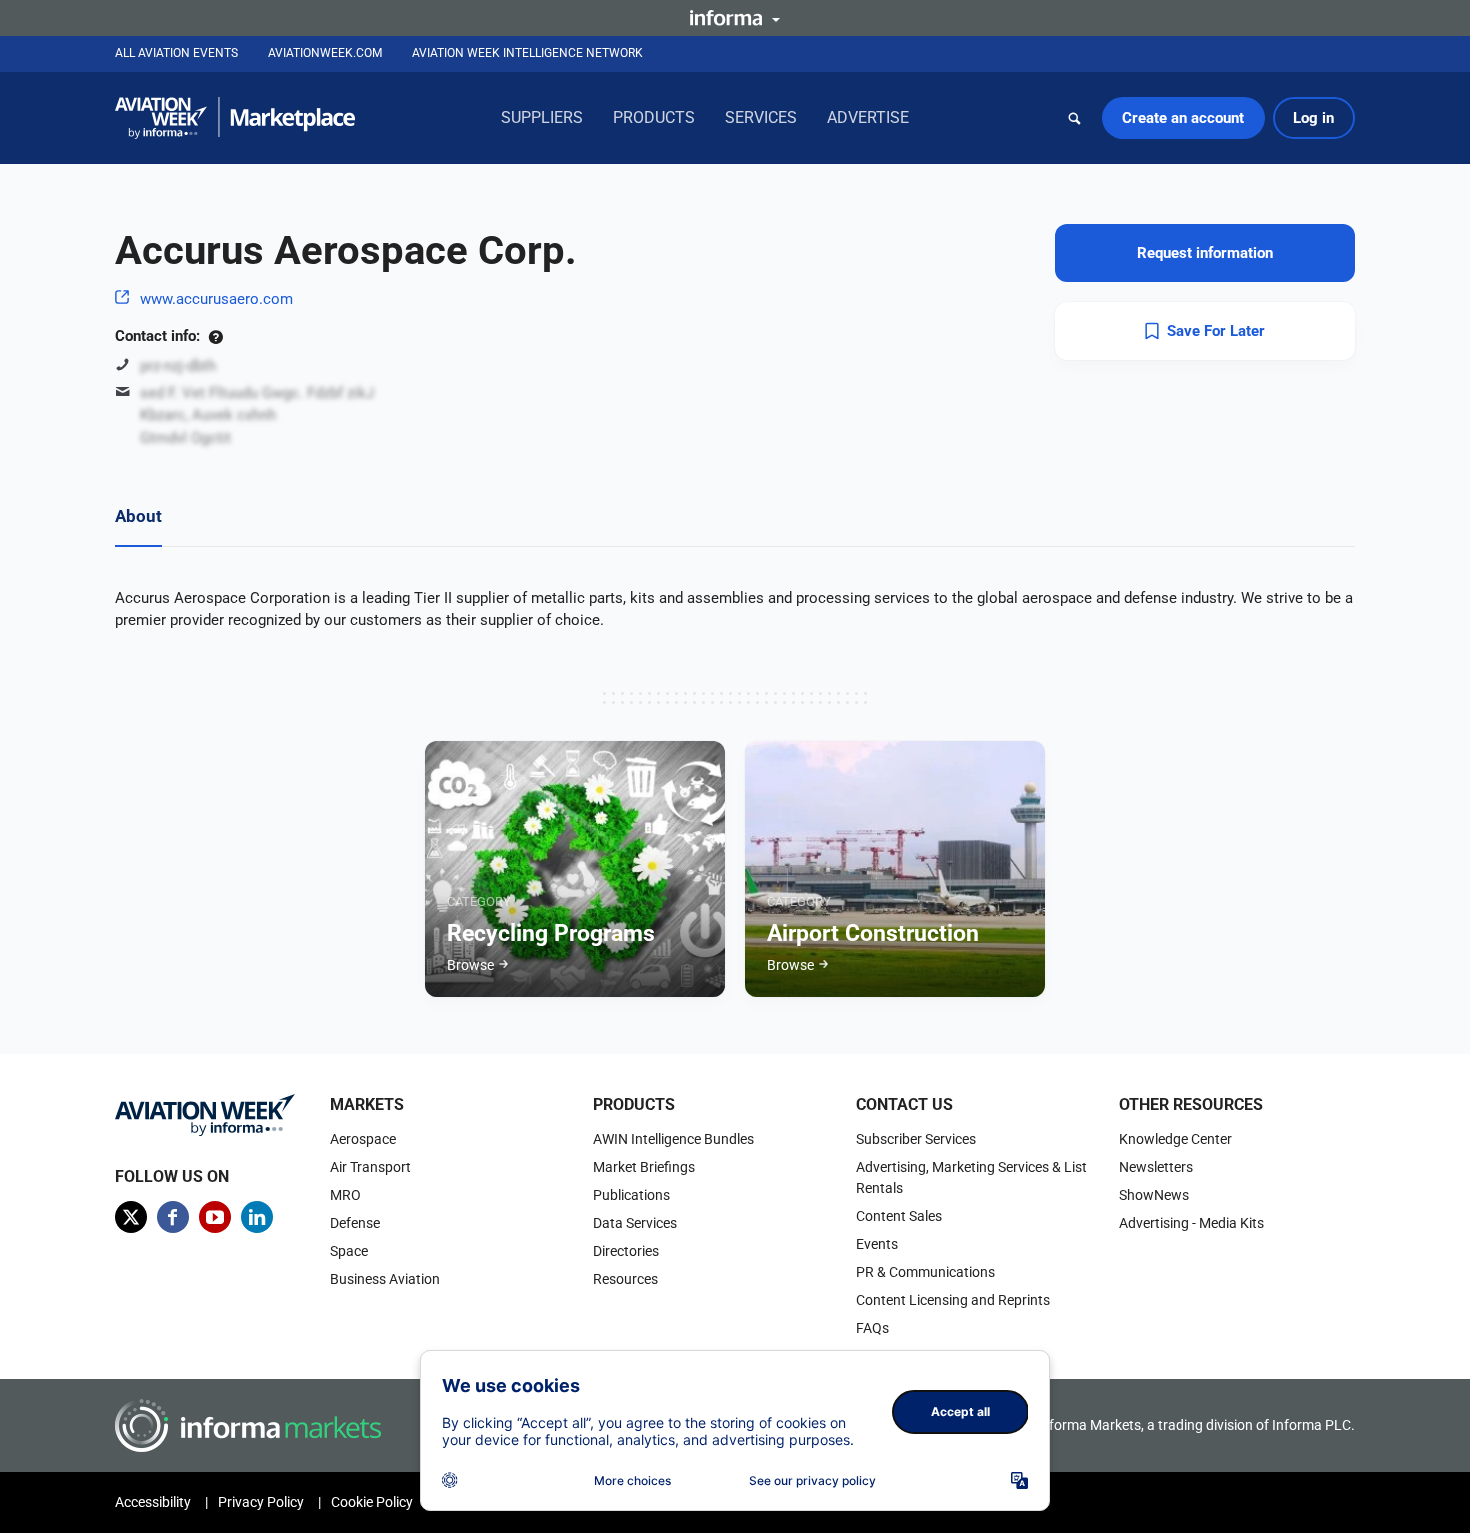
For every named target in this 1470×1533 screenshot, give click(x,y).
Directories (626, 1251)
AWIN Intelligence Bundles (673, 1139)
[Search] (1075, 118)
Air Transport (370, 1167)
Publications (631, 1195)
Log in (1313, 118)
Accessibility (153, 1502)
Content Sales (899, 1216)
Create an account (1183, 118)
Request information (1205, 253)
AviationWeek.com (325, 53)
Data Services (635, 1223)
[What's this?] (215, 336)
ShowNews (1154, 1195)
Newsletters (1156, 1167)
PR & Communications (925, 1272)
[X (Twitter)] (131, 1217)
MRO (345, 1195)
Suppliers (542, 117)
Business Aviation (385, 1279)
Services (761, 117)
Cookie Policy (372, 1502)
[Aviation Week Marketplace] (235, 118)
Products (654, 117)
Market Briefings (644, 1167)
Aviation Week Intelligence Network (527, 53)
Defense (355, 1223)
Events (877, 1244)
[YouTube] (215, 1217)
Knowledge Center (1175, 1139)
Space (349, 1251)
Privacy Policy (261, 1502)
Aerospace (363, 1139)
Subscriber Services (916, 1139)
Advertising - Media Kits (1191, 1223)
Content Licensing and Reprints (953, 1300)
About (138, 516)
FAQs (872, 1328)
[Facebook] (173, 1217)
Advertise (868, 117)
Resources (625, 1279)
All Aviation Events (176, 53)
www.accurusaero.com (216, 299)
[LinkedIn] (257, 1217)
